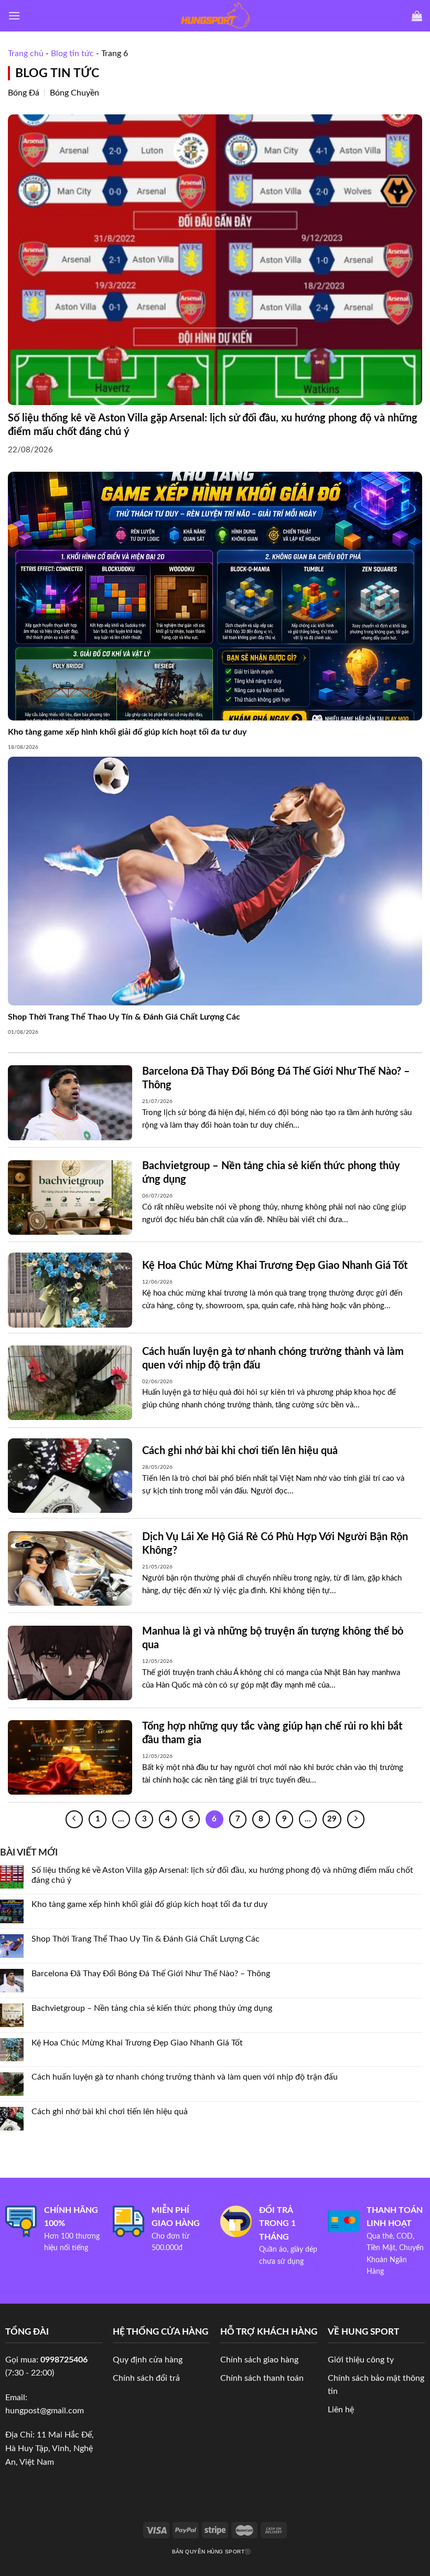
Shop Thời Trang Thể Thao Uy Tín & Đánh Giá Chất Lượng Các (146, 1939)
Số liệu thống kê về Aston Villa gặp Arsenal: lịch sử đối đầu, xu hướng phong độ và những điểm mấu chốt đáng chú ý (222, 1875)
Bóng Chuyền (74, 93)
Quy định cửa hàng (148, 2360)
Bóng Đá (24, 93)
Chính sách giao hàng (259, 2360)
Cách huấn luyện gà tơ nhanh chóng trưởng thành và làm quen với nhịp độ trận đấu (185, 2077)
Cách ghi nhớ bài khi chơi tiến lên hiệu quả (110, 2112)
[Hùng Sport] (215, 16)
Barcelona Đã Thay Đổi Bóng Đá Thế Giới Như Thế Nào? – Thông (151, 1974)
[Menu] (14, 15)
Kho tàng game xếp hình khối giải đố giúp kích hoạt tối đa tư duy (149, 1904)
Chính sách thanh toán (262, 2378)
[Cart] (417, 16)
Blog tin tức (72, 54)
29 (332, 1819)
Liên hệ (341, 2410)
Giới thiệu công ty (361, 2360)
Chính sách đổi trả (146, 2378)
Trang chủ (26, 54)
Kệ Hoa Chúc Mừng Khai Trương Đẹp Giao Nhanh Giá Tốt (137, 2042)
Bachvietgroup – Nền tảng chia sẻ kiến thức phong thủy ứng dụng (152, 2008)
